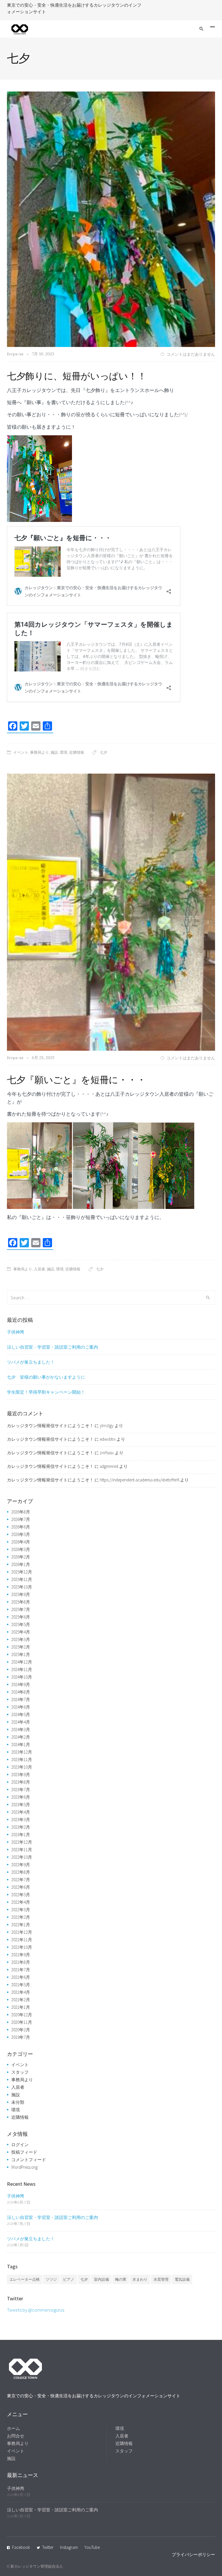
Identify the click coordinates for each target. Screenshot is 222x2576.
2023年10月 (22, 1767)
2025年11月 (22, 1579)
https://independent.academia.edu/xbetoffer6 (139, 1480)
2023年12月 (22, 1752)
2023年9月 (21, 1775)
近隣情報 (77, 752)
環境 (64, 752)
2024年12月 (22, 1662)
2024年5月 (21, 1714)
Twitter (48, 2547)
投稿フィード (24, 2152)
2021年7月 (21, 1970)
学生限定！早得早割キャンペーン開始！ (46, 1392)
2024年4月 (21, 1722)
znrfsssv (107, 1453)
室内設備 (101, 2279)
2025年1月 (21, 1654)
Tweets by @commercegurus (36, 2310)
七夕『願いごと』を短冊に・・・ (76, 1080)
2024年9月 (21, 1684)
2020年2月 (21, 2030)
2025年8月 (21, 1602)
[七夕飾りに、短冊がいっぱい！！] (111, 219)
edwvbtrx (108, 1439)
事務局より (39, 752)
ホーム (13, 2428)
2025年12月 (22, 1572)
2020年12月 (22, 2015)
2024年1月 (21, 1745)
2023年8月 (21, 1782)
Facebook (21, 2547)
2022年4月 (21, 1902)
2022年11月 (22, 1850)
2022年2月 (21, 1917)
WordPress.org (24, 2167)
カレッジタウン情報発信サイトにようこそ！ (50, 1426)
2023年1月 (21, 1835)
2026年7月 (21, 1519)
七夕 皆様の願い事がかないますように (46, 1377)
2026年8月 (21, 1512)
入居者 (39, 1269)
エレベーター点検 (25, 2279)
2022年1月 (21, 1925)
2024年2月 (21, 1737)
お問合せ (16, 2436)
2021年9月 (21, 1955)
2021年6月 (21, 1977)
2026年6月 (21, 1527)
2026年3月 (21, 1549)
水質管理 (161, 2279)
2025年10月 (22, 1587)
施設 (54, 752)
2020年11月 (22, 2022)
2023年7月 (21, 1790)
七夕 (103, 752)
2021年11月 (22, 1940)
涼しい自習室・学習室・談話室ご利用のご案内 (52, 1347)
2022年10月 (22, 1857)
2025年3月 (21, 1639)
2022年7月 (21, 1880)
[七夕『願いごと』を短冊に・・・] (111, 912)
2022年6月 (21, 1887)
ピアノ (69, 2279)
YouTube (92, 2547)
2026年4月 (21, 1542)
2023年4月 (21, 1812)
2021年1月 (21, 2007)
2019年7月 (21, 2037)
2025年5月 (21, 1624)
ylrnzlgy (107, 1426)
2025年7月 (21, 1609)
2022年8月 (21, 1872)
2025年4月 (21, 1632)
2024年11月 (22, 1669)
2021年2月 (21, 2000)
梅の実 (121, 2279)
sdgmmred (109, 1466)
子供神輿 (16, 1332)
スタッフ (20, 2072)
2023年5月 (21, 1805)
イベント (21, 752)
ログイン (20, 2145)
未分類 (18, 2102)
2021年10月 (22, 1947)
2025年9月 (21, 1594)
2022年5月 (21, 1895)
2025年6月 (21, 1617)
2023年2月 (21, 1827)
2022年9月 (21, 1865)
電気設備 (182, 2279)
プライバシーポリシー (193, 2554)
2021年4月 (21, 1992)
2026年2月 (21, 1557)
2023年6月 (21, 1797)
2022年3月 (21, 1910)
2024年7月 (21, 1699)
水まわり (140, 2279)
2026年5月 (21, 1534)
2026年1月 (21, 1564)
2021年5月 (21, 1985)
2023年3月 (21, 1820)
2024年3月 (21, 1730)
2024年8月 (21, 1692)
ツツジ (51, 2279)
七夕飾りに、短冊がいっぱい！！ (77, 376)
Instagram (69, 2547)
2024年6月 (21, 1707)
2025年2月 (21, 1647)
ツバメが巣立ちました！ (31, 1362)
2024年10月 (22, 1677)
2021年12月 (22, 1932)
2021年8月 (21, 1962)
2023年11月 (22, 1760)
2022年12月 (22, 1842)
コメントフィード (29, 2160)
